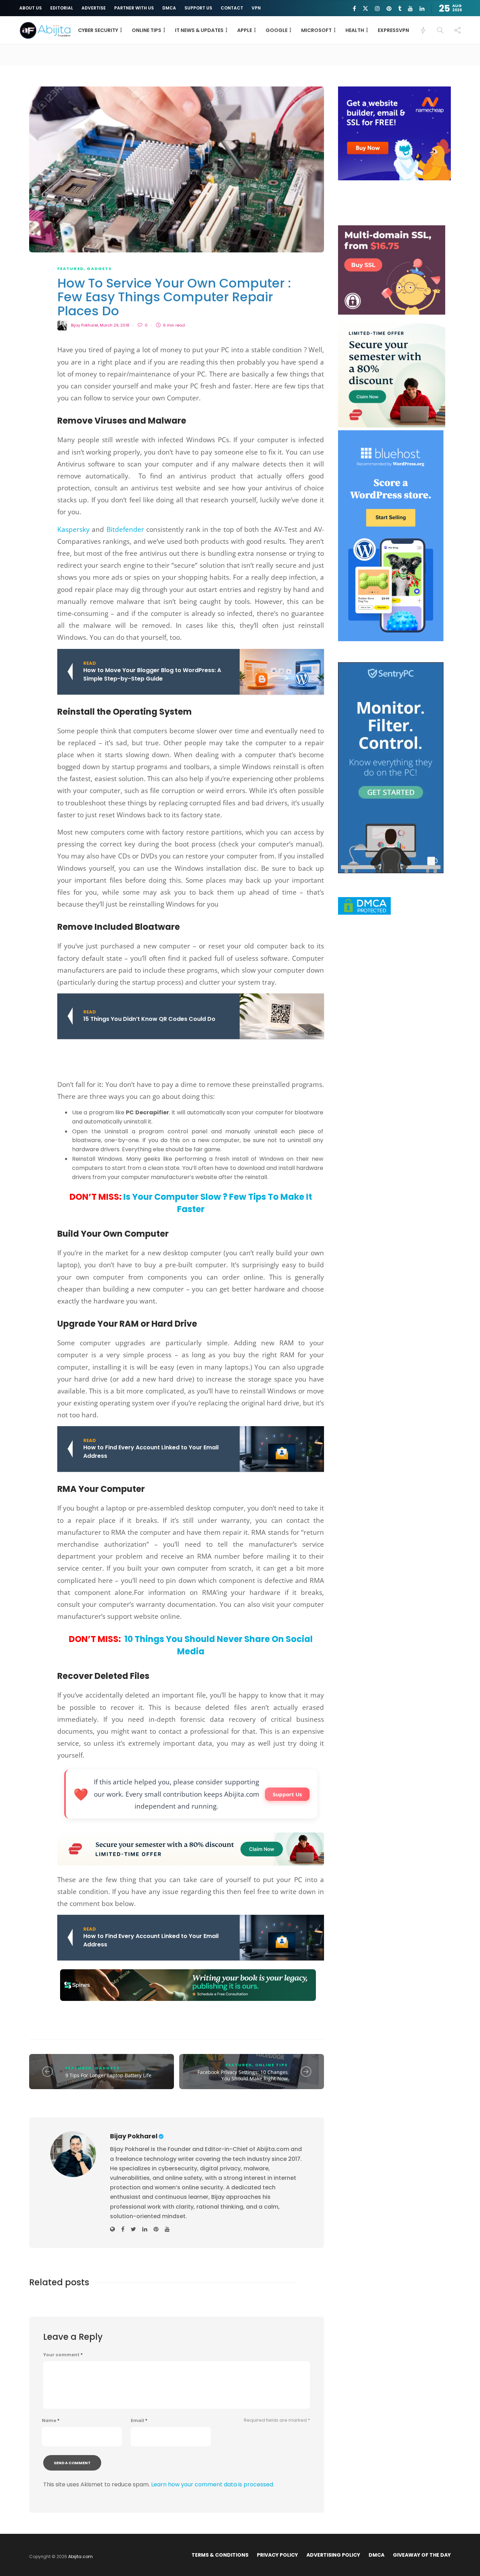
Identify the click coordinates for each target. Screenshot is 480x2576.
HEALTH (355, 30)
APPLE (245, 30)
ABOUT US (31, 8)
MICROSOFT (316, 30)
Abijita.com (80, 2556)
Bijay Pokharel (85, 325)
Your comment (63, 2355)
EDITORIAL (62, 8)
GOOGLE (277, 30)
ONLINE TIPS (147, 30)
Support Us (287, 1794)
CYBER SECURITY (98, 30)
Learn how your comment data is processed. (213, 2484)
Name (51, 2421)
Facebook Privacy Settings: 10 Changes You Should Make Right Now (243, 2075)
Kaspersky (73, 529)
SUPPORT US (198, 8)
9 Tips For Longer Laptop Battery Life (108, 2075)
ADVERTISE (94, 8)
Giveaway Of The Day (422, 2555)
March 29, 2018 (115, 325)
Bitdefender (125, 529)
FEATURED (70, 269)
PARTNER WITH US (134, 8)
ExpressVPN (393, 30)
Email (139, 2421)
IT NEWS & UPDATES (199, 30)
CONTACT (232, 8)
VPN (256, 8)
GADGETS (99, 269)
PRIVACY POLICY (277, 2555)
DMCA (169, 8)
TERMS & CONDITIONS (220, 2555)
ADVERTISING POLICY (333, 2555)
